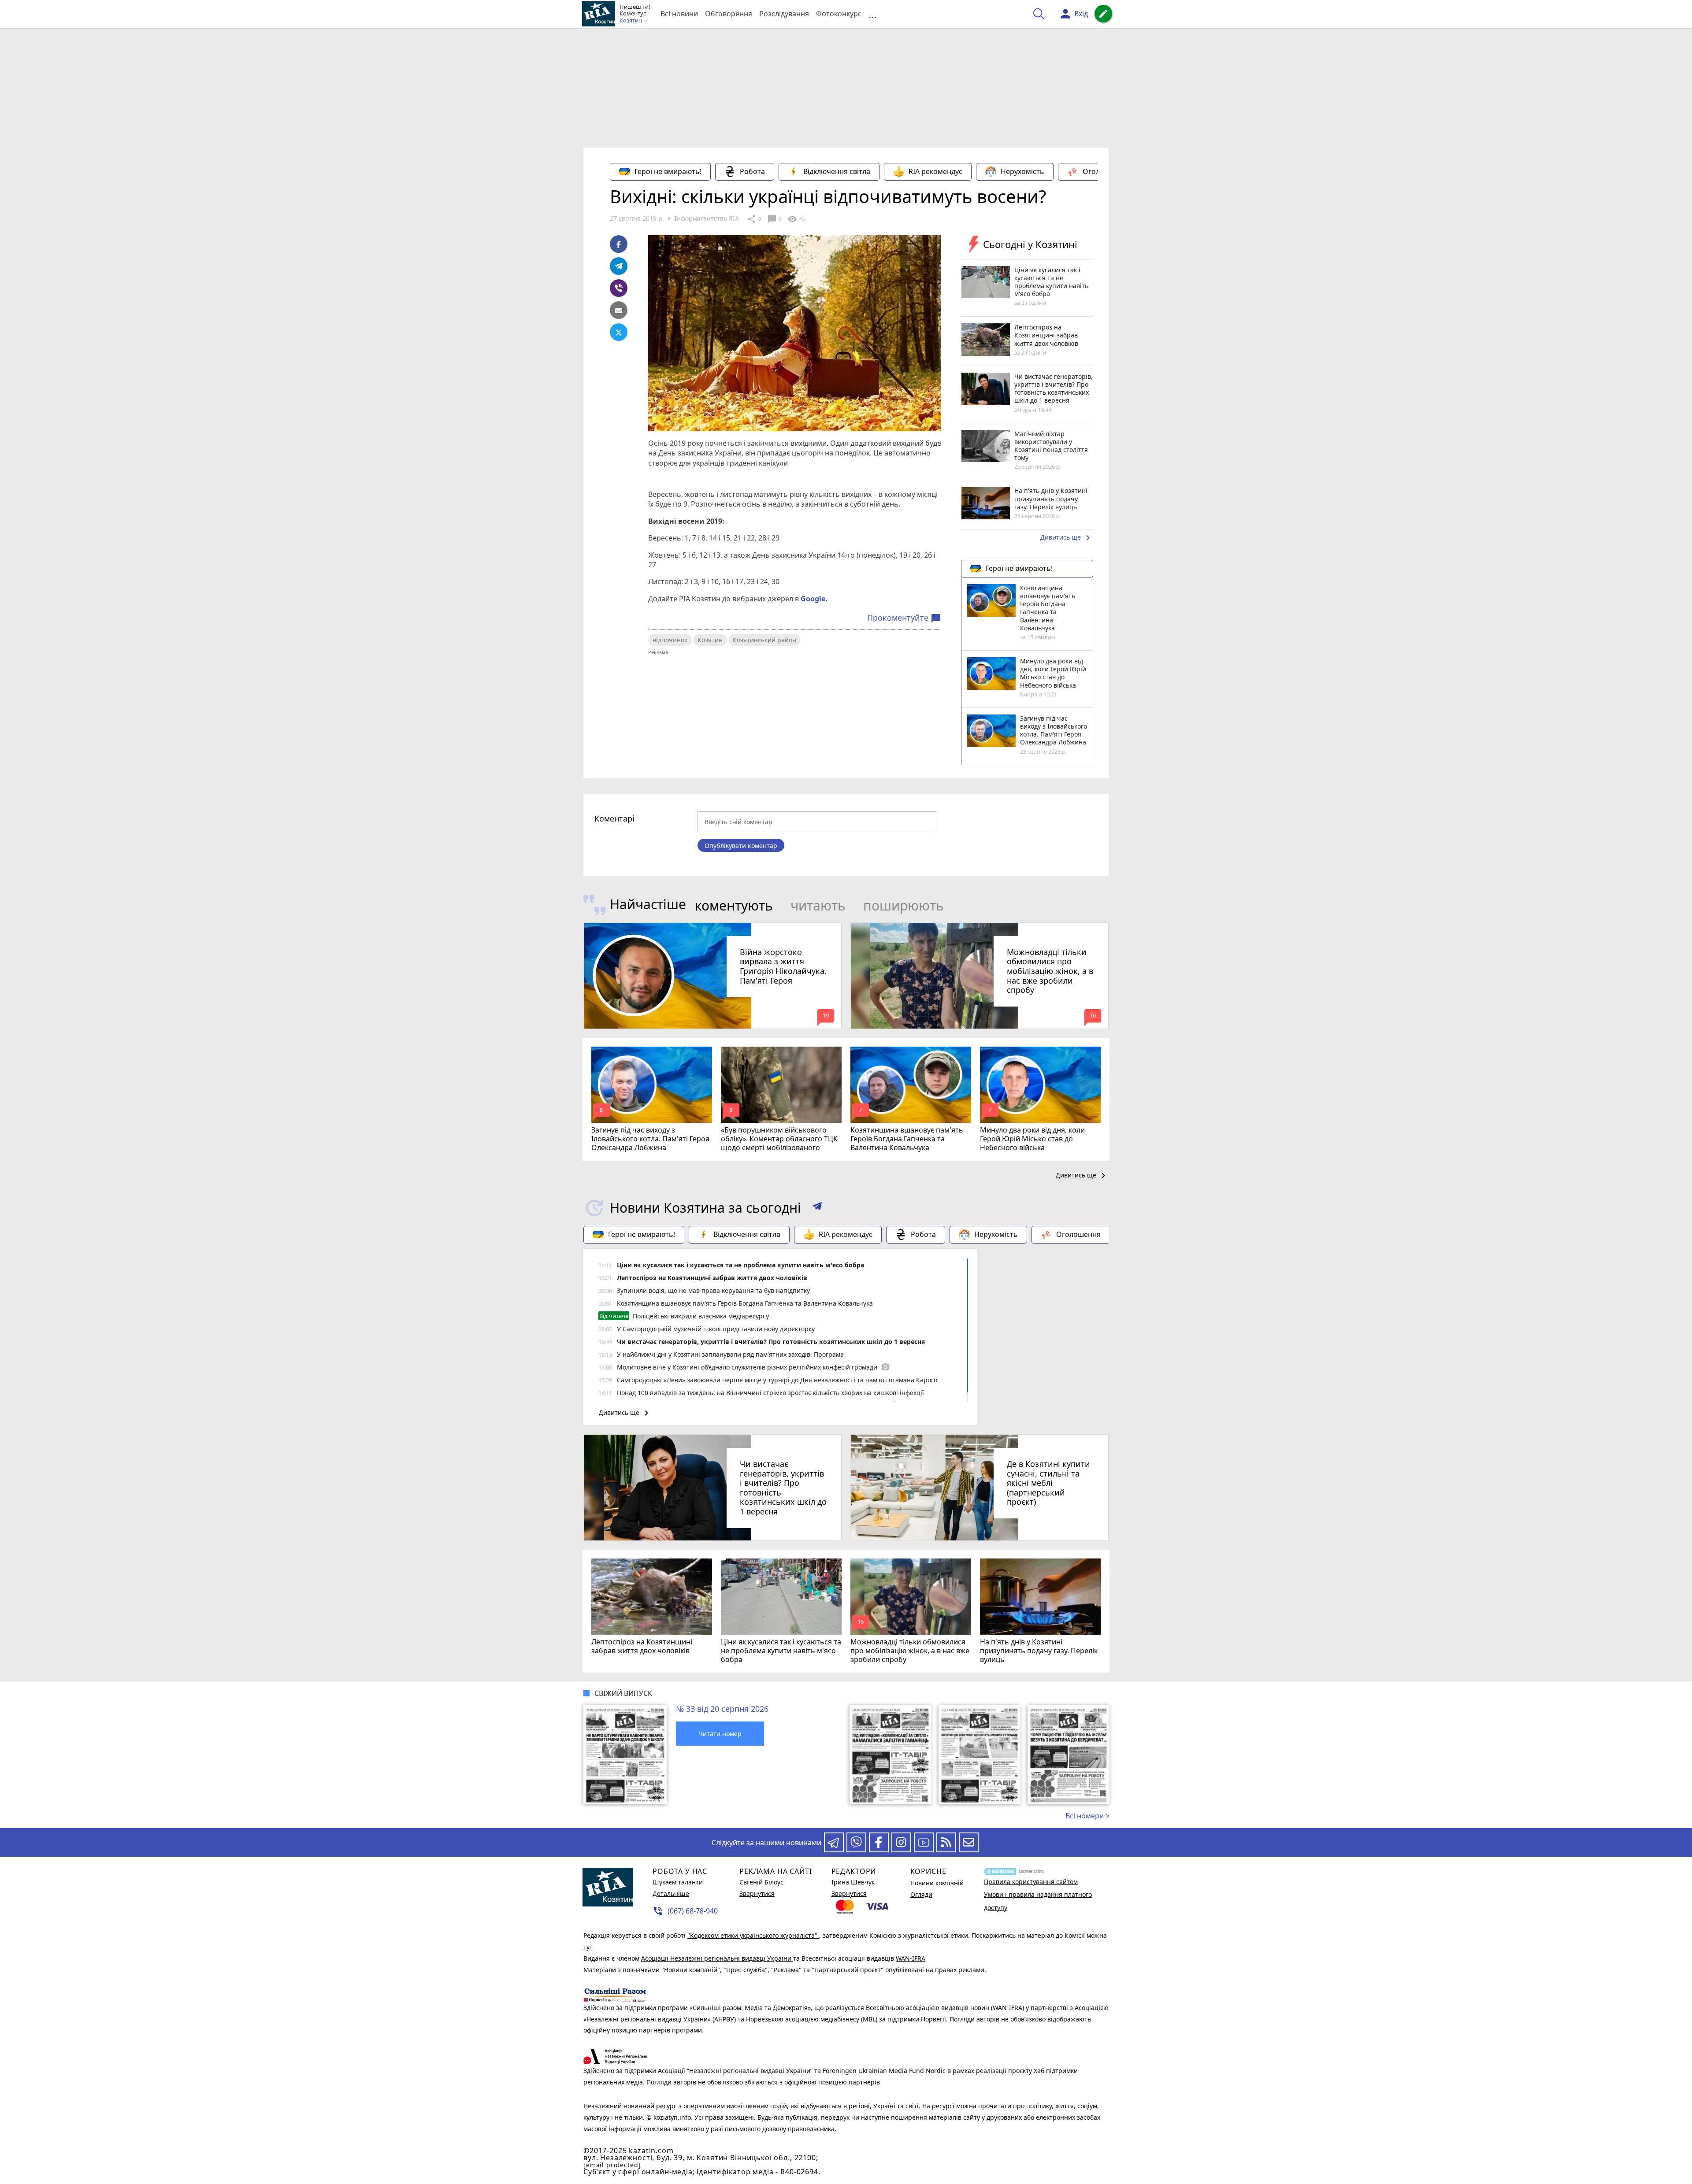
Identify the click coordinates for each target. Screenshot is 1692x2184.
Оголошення (1105, 171)
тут (588, 1947)
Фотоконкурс (839, 14)
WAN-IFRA (911, 1958)
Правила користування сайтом (1031, 1882)
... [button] (872, 14)
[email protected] (612, 2165)
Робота (752, 171)
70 (796, 219)
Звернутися (757, 1893)
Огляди (921, 1894)
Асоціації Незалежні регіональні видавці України (717, 1958)
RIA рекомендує (935, 171)
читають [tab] (818, 905)
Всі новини (679, 14)
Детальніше (671, 1893)
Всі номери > (1087, 1816)
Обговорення (729, 14)
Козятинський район (764, 640)
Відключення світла (837, 171)
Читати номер (720, 1734)
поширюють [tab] (904, 905)
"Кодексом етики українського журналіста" (753, 1935)
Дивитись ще (1067, 538)
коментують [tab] (734, 905)
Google (813, 599)
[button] (817, 1208)
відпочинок (670, 640)
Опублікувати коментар (741, 846)
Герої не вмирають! (668, 171)
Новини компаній (937, 1883)
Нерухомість (1022, 171)
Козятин (710, 640)
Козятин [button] (631, 21)
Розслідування (784, 14)
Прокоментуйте (904, 618)
